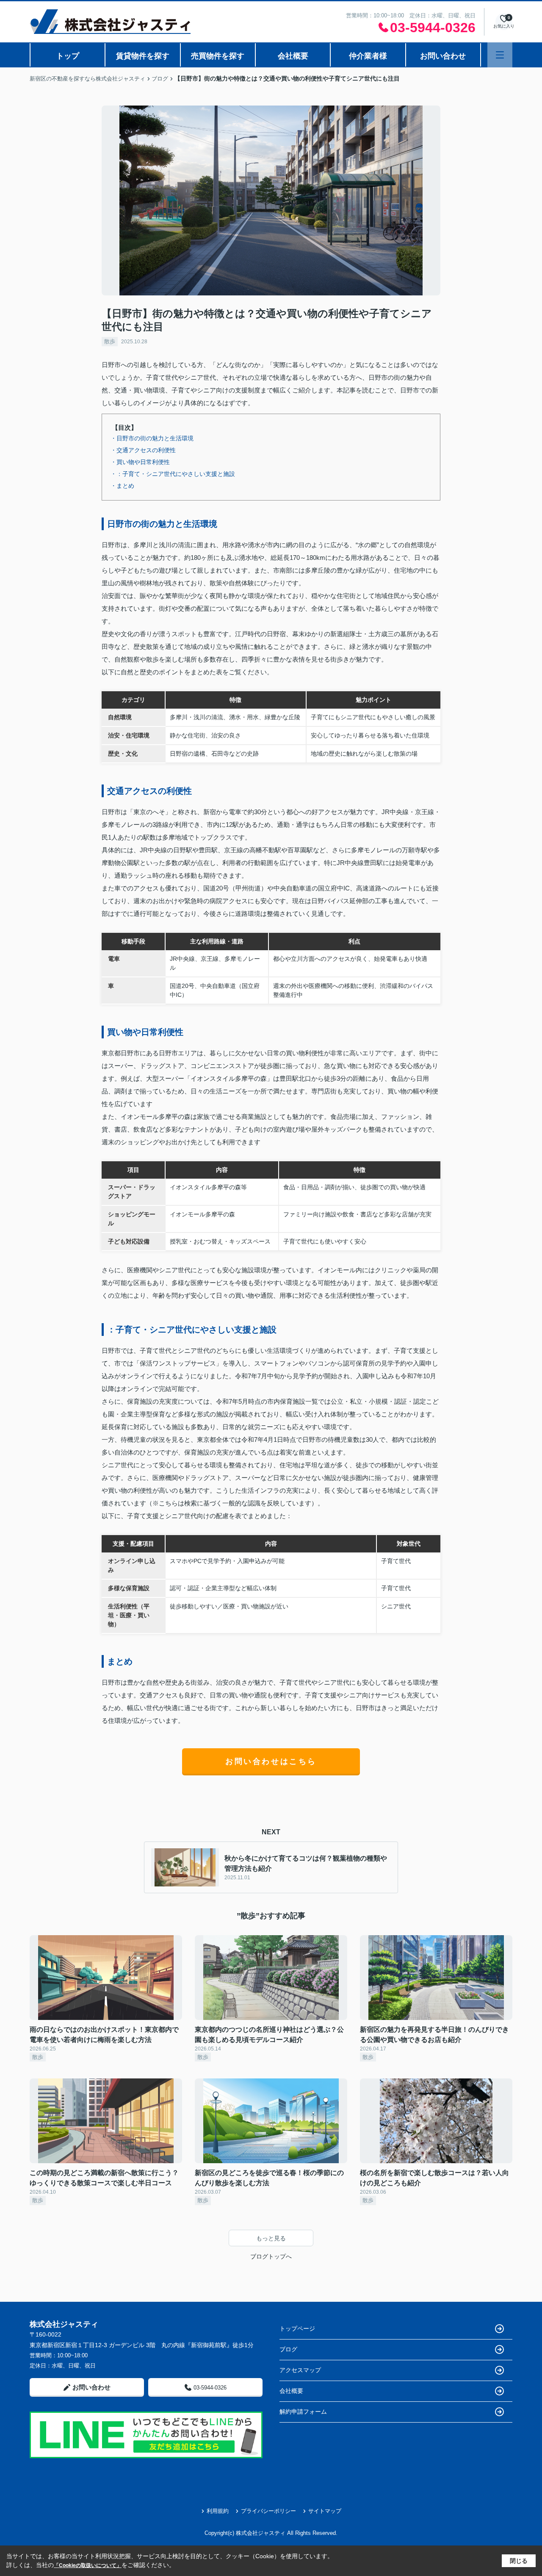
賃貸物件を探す (143, 56)
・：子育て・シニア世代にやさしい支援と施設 (173, 474)
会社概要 (293, 56)
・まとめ (122, 486)
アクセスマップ (300, 2370)
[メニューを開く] (500, 55)
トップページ (297, 2328)
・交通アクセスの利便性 (143, 450)
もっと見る (271, 2238)
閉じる (519, 2561)
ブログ (288, 2349)
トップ (68, 56)
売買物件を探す (218, 56)
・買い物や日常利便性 (140, 462)
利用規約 (218, 2511)
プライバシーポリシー (268, 2511)
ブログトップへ (271, 2256)
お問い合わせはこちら (271, 1761)
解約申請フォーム (303, 2412)
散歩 (110, 341)
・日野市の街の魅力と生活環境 (152, 438)
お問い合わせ (443, 56)
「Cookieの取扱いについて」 (88, 2565)
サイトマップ (325, 2511)
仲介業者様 (368, 56)
